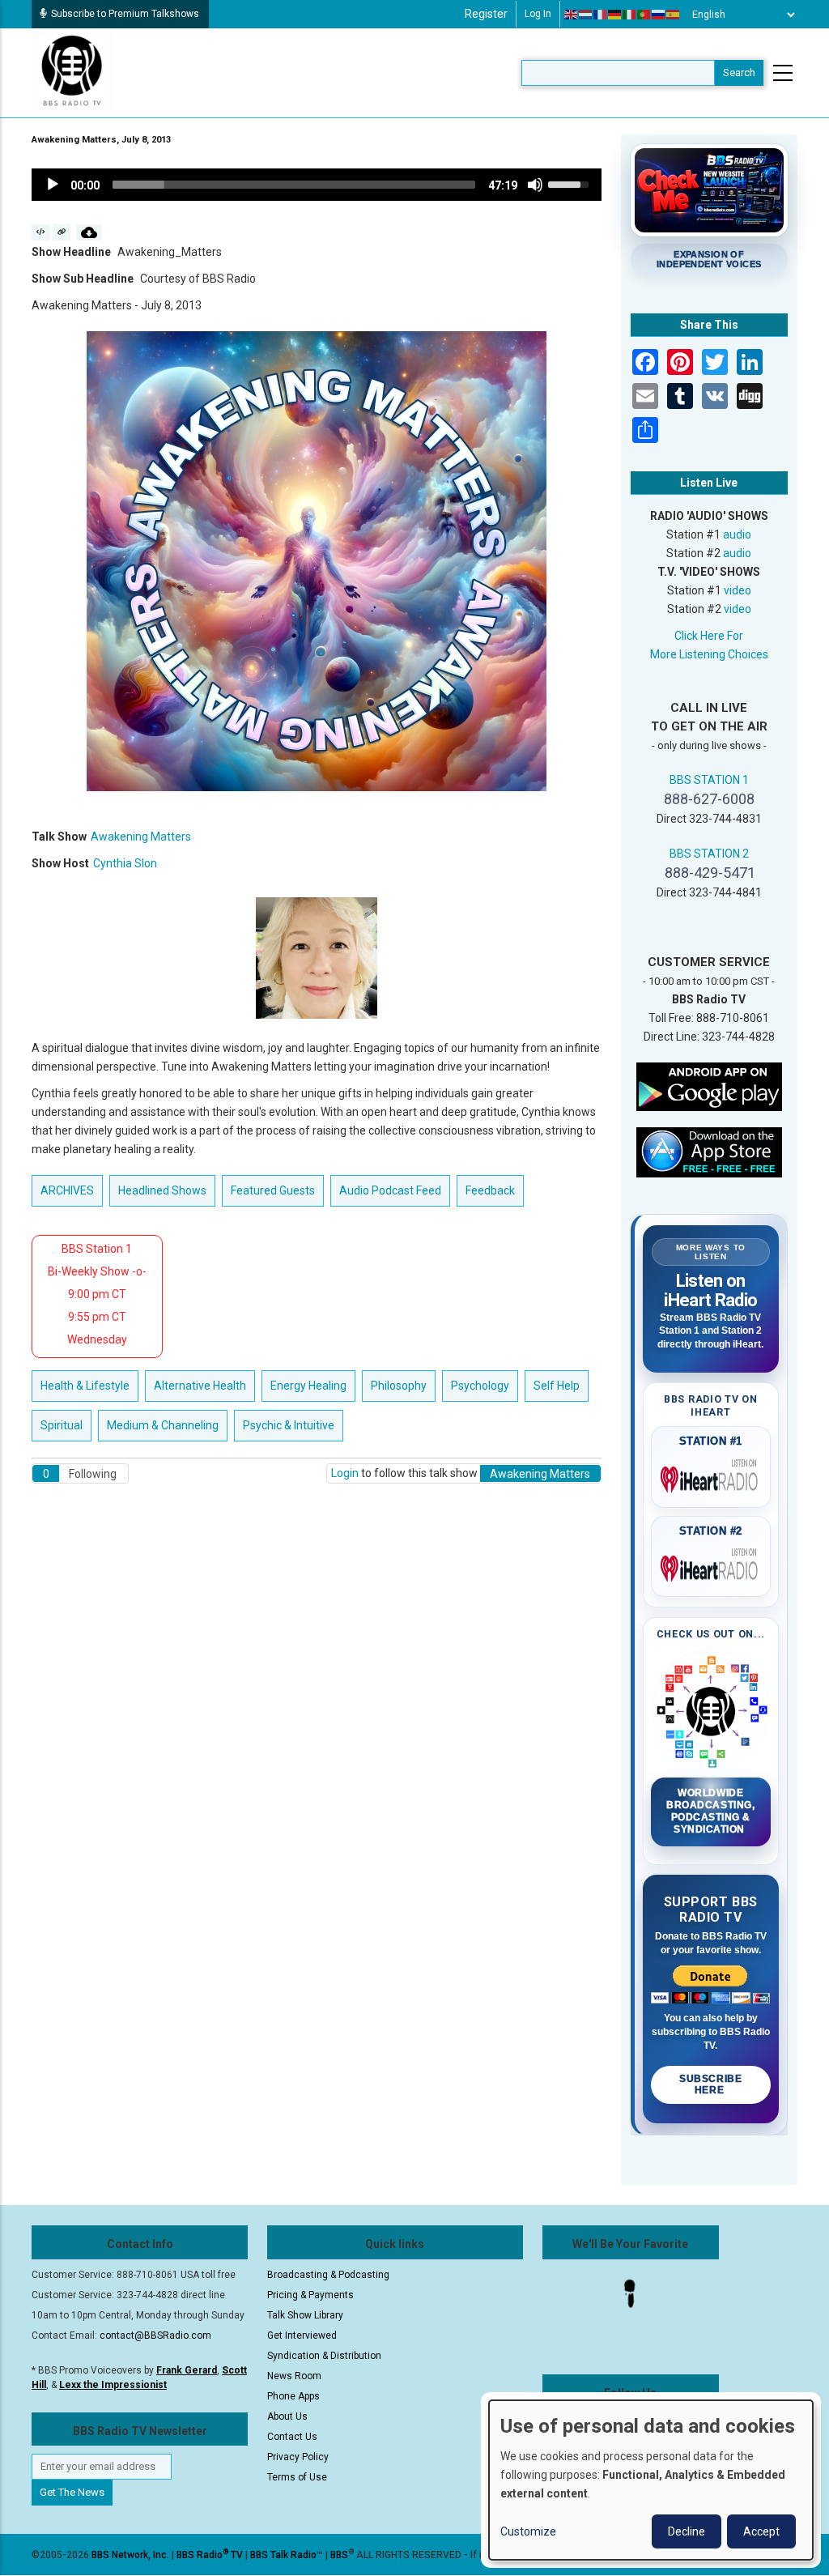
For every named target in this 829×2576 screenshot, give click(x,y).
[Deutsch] (615, 15)
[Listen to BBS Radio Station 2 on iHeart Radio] (711, 1565)
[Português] (644, 15)
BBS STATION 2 (709, 854)
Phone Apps (293, 2396)
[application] (317, 185)
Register (486, 14)
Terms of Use (297, 2477)
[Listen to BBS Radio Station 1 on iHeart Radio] (711, 1476)
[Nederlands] (586, 15)
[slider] (294, 185)
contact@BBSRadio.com (155, 2335)
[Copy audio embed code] (41, 232)
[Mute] (535, 185)
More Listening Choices (709, 654)
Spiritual (62, 1425)
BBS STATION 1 (709, 780)
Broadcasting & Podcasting (328, 2275)
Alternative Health (200, 1386)
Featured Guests (273, 1190)
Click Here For (709, 636)
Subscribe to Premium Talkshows (125, 14)
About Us (287, 2416)
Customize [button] (528, 2531)
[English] (572, 15)
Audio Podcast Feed (390, 1190)
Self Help (557, 1386)
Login (345, 1473)
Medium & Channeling (163, 1425)
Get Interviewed (302, 2335)
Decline (687, 2531)
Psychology (480, 1386)
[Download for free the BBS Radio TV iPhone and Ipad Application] (709, 1152)
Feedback (490, 1190)
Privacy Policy (298, 2457)
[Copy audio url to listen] (62, 232)
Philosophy (399, 1386)
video (738, 590)
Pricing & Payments (310, 2295)
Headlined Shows (162, 1190)
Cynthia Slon (125, 863)
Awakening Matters (141, 837)
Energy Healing (308, 1386)
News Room (294, 2376)
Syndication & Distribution (324, 2356)
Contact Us (292, 2437)
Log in (538, 14)
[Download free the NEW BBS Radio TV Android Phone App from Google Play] (709, 1086)
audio (737, 534)
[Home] (72, 72)
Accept (761, 2531)
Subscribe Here (710, 2084)
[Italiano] (630, 15)
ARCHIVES (67, 1190)
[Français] (601, 15)
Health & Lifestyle (85, 1386)
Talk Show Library (305, 2315)
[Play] (53, 185)
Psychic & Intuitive (289, 1425)
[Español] (674, 15)
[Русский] (659, 15)
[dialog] (651, 2480)
